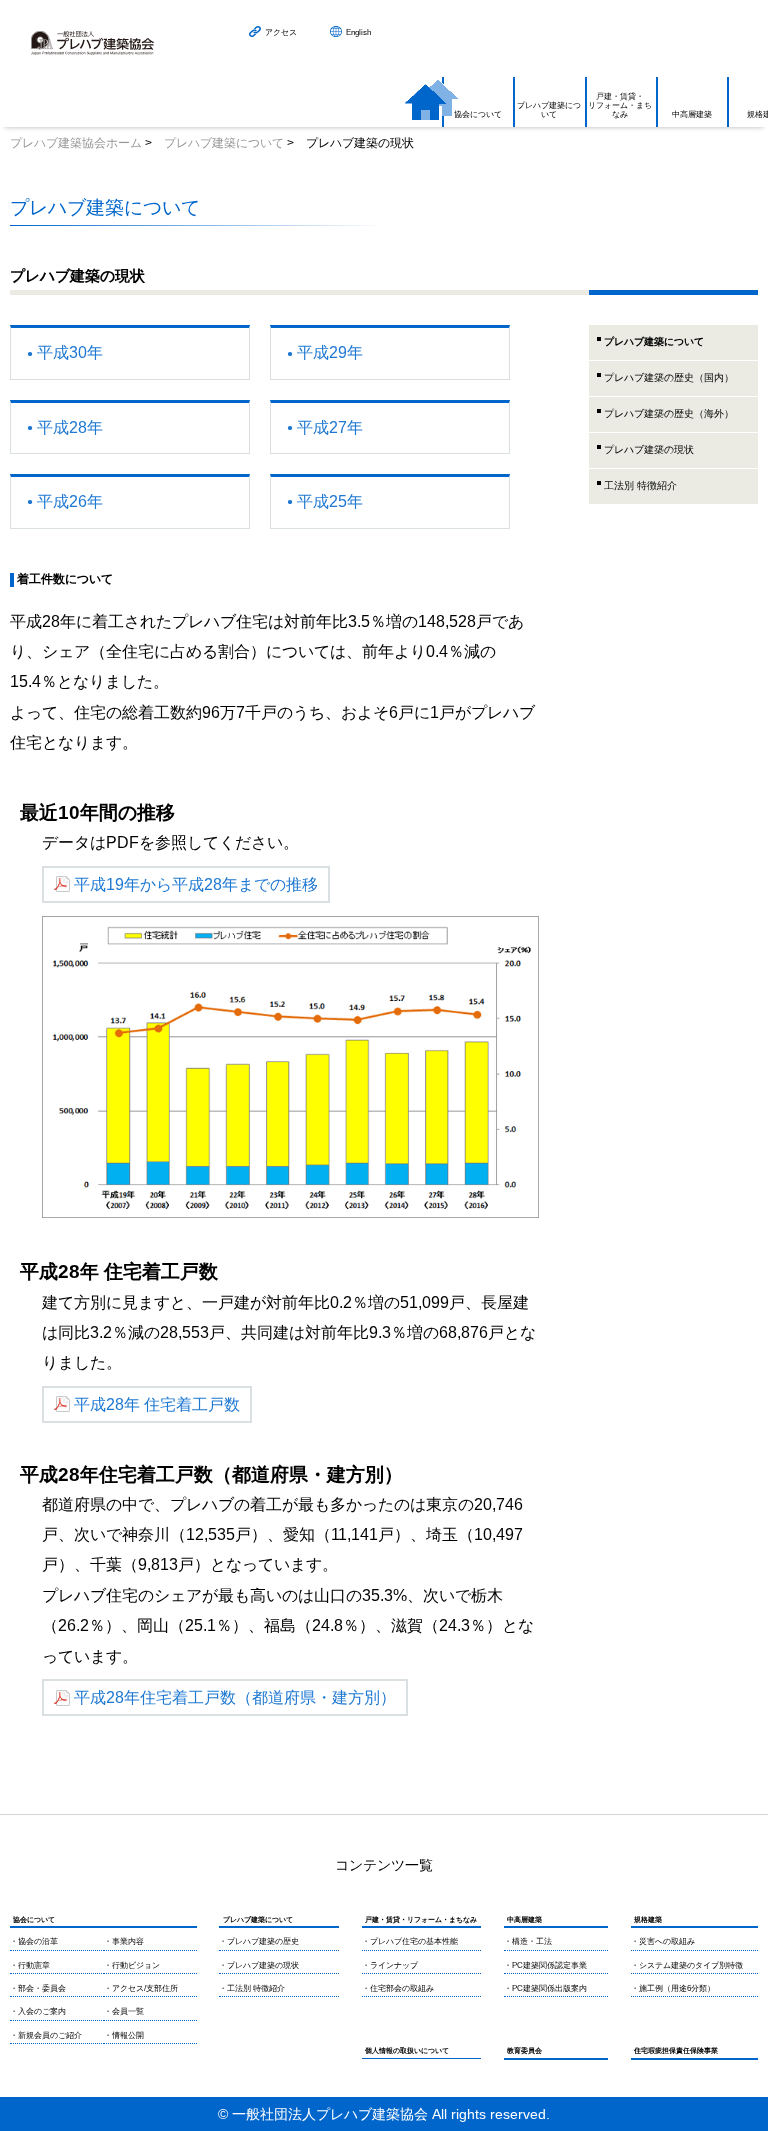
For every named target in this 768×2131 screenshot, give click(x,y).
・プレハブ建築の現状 (259, 1965)
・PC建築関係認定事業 (545, 1965)
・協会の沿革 (34, 1941)
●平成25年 (325, 501)
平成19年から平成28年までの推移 (196, 884)
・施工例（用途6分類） (673, 1988)
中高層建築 (692, 114)
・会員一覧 (124, 2011)
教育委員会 (524, 2050)
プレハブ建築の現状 (649, 449)
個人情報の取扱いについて (407, 2050)
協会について (478, 114)
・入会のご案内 (38, 2011)
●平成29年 (325, 352)
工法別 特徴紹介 (640, 485)
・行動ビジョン (132, 1965)
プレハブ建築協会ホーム (76, 143)
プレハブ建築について (549, 110)
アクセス (281, 32)
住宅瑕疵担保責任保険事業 (676, 2050)
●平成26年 (65, 501)
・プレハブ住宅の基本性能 (410, 1941)
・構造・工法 (528, 1941)
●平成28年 (65, 427)
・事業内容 (124, 1941)
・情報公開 (124, 2035)
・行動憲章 (30, 1965)
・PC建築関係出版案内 (545, 1988)
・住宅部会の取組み (398, 1988)
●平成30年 (65, 352)
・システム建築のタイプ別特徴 (687, 1965)
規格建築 (648, 1919)
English (358, 32)
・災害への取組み (663, 1941)
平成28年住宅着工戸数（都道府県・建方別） (235, 1697)
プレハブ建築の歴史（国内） (669, 377)
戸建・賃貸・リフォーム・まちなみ (620, 105)
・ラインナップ (390, 1965)
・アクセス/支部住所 (141, 1988)
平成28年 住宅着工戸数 (157, 1404)
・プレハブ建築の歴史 (259, 1941)
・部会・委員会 (38, 1988)
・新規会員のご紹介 (46, 2035)
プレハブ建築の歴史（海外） (669, 413)
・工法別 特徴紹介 (252, 1988)
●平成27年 (325, 427)
